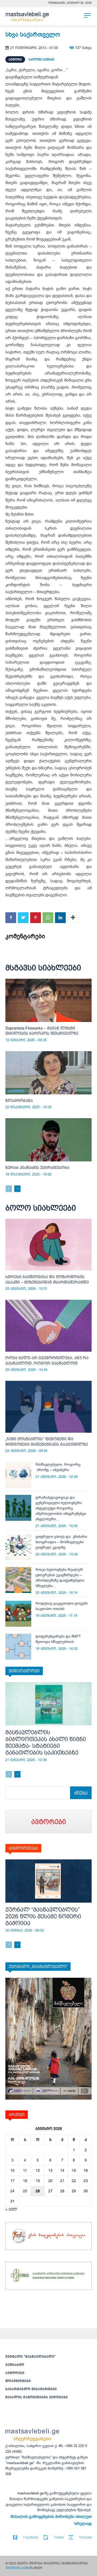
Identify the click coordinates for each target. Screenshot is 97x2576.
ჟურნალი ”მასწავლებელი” (31, 2357)
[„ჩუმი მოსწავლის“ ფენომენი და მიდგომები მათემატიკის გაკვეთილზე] (48, 1407)
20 (50, 2181)
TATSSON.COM (17, 2568)
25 (25, 2191)
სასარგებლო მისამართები (31, 2389)
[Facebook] (11, 918)
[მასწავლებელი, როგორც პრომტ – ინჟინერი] (18, 1475)
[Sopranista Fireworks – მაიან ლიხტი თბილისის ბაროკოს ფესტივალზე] (48, 1000)
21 (62, 2181)
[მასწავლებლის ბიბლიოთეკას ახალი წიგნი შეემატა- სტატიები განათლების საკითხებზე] (48, 1704)
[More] (73, 918)
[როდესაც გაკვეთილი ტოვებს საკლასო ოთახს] (18, 1614)
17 (12, 2181)
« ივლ (11, 2209)
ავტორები (15, 2373)
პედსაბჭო (15, 2365)
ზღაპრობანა (19, 1100)
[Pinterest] (36, 918)
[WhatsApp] (48, 918)
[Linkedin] (60, 918)
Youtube (85, 2537)
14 (62, 2170)
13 (50, 2170)
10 (12, 2170)
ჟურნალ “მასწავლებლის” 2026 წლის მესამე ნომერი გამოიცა (43, 1916)
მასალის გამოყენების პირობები (37, 2397)
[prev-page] (9, 1189)
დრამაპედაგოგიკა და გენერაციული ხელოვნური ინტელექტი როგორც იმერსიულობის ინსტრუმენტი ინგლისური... (61, 1508)
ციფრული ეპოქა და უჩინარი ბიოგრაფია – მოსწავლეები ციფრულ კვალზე (61, 1542)
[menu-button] (87, 15)
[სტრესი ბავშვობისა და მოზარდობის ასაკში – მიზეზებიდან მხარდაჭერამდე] (48, 1245)
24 (12, 2191)
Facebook (31, 2537)
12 (38, 2170)
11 (25, 2170)
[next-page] (17, 1189)
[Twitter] (23, 918)
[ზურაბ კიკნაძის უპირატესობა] (48, 1140)
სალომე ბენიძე (41, 59)
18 (25, 2181)
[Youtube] (71, 2537)
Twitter (59, 2537)
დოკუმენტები (18, 2381)
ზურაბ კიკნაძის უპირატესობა (37, 1167)
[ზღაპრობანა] (48, 1073)
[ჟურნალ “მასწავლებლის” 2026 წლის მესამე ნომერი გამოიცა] (48, 1881)
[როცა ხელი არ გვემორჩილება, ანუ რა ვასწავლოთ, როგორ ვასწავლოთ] (48, 1326)
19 (38, 2181)
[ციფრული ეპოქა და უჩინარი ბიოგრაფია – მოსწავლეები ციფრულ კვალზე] (18, 1547)
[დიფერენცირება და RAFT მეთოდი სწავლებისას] (18, 1647)
